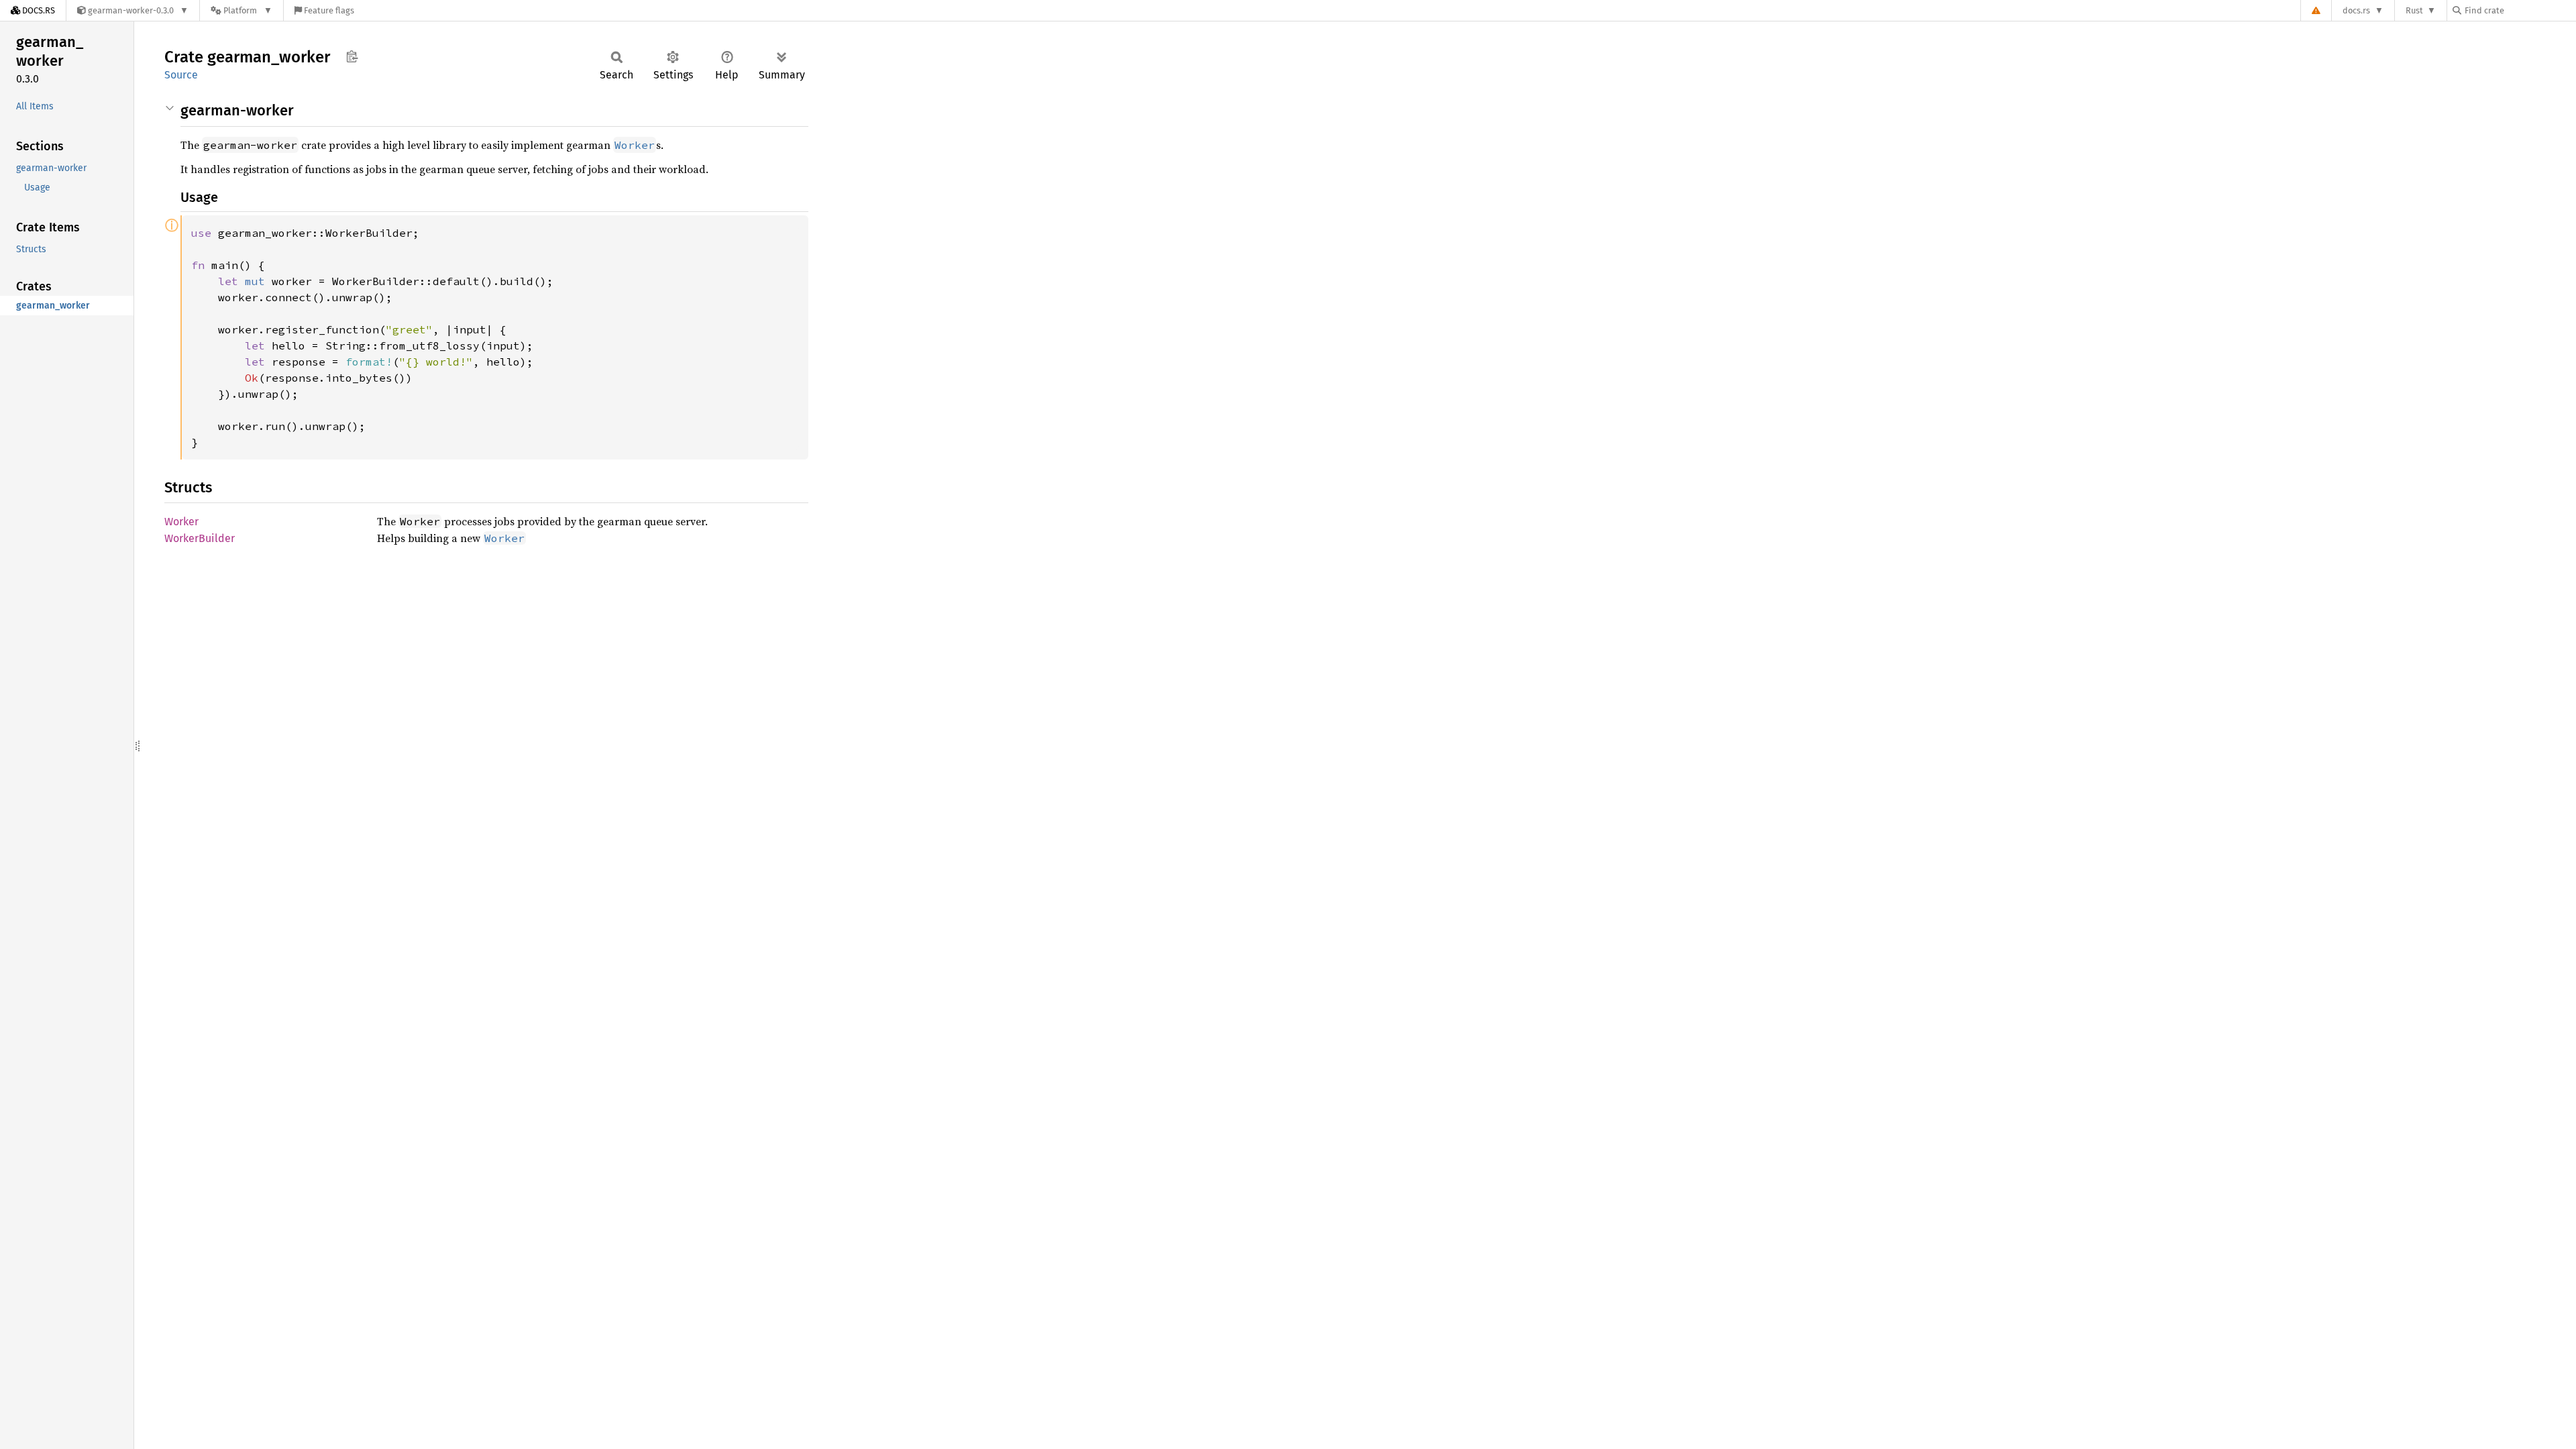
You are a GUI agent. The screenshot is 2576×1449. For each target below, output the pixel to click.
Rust (2414, 10)
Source (181, 75)
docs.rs (2356, 10)
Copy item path (352, 56)
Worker (181, 522)
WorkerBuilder (200, 538)
